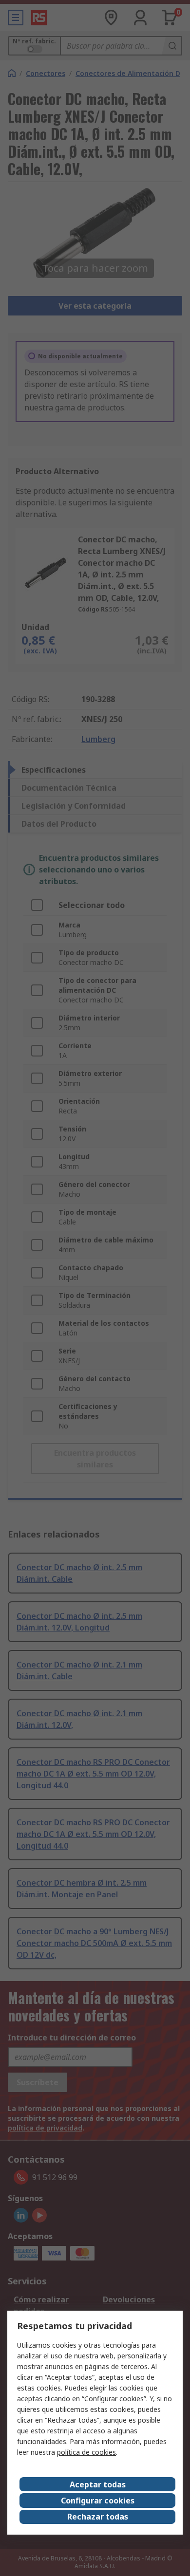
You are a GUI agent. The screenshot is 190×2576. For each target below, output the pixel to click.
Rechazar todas (98, 2517)
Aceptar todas (98, 2484)
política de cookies (86, 2452)
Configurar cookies (98, 2501)
